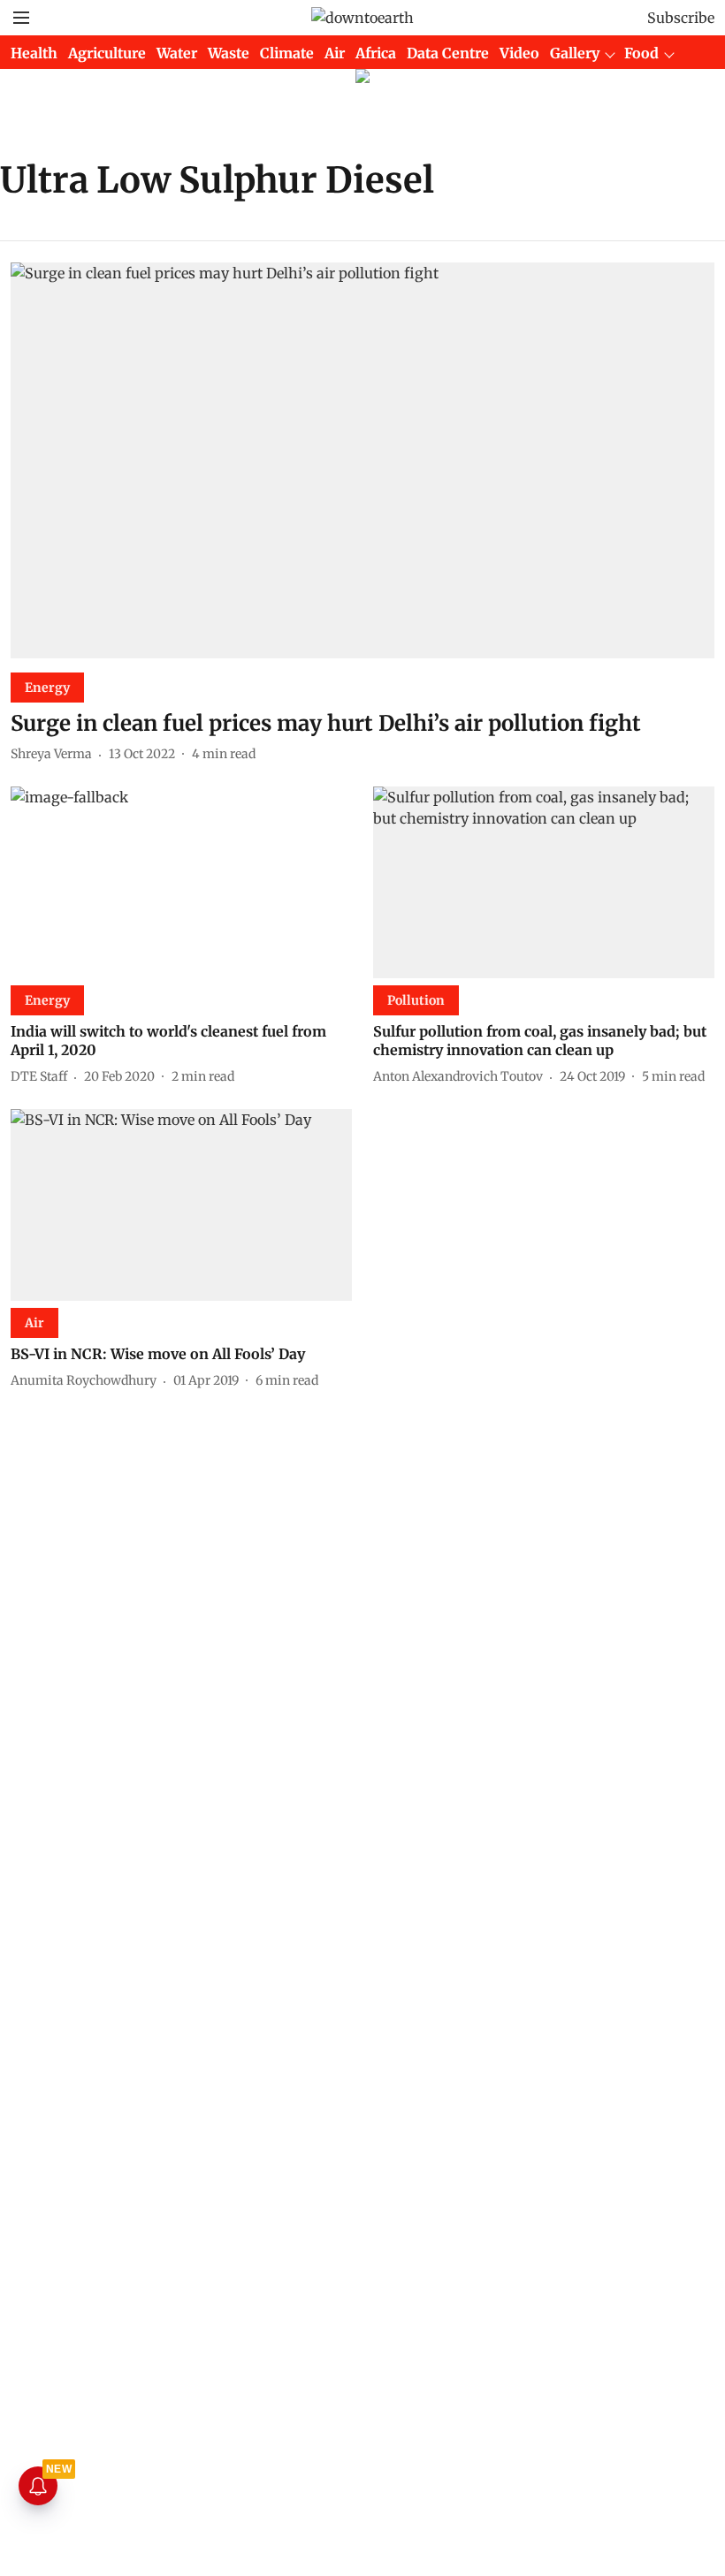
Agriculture (107, 53)
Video (519, 53)
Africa (376, 53)
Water (177, 53)
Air (335, 53)
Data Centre (448, 53)
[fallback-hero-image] (362, 460)
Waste (229, 53)
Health (34, 53)
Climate (287, 53)
